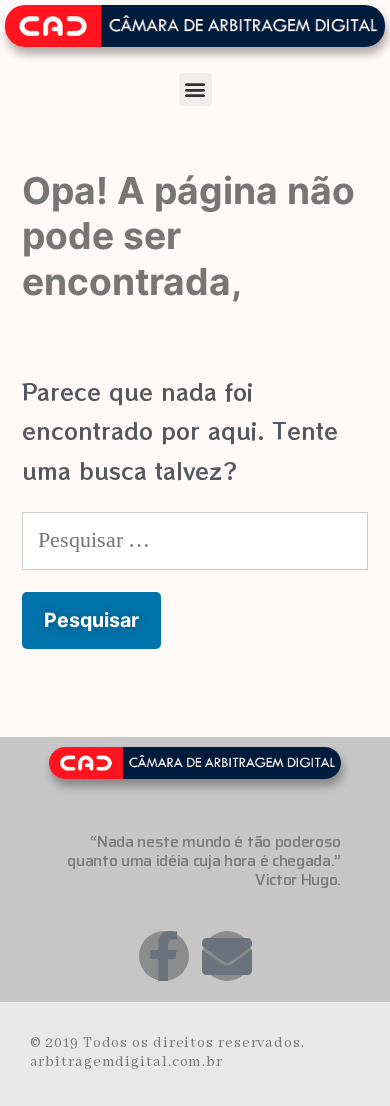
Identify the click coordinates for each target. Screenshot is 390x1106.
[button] (195, 89)
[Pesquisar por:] (195, 537)
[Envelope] (227, 956)
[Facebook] (164, 956)
